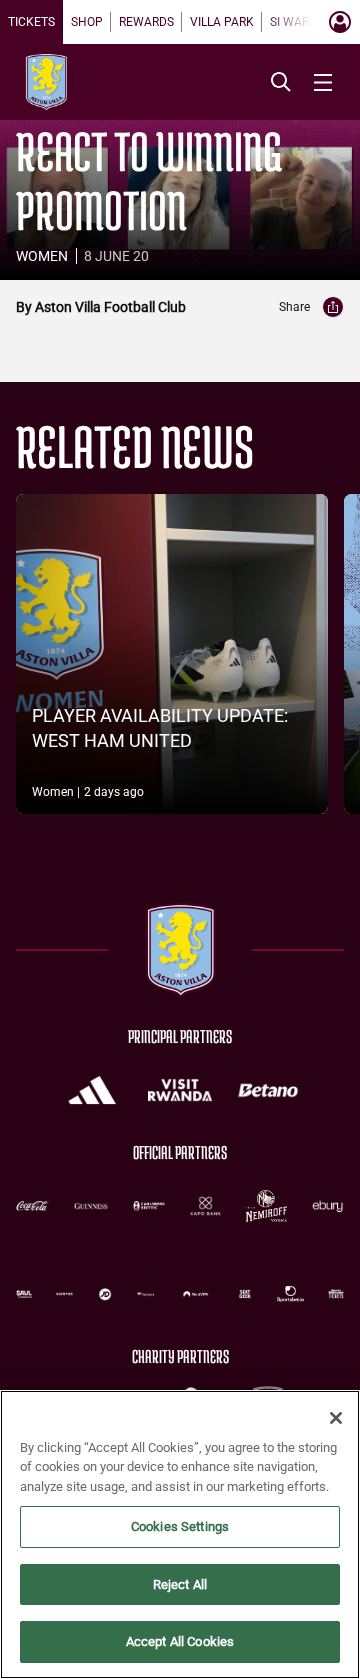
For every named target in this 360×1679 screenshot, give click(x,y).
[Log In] (340, 22)
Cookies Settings (180, 1526)
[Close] (336, 1418)
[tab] (31, 22)
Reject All (180, 1584)
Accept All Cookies (180, 1641)
